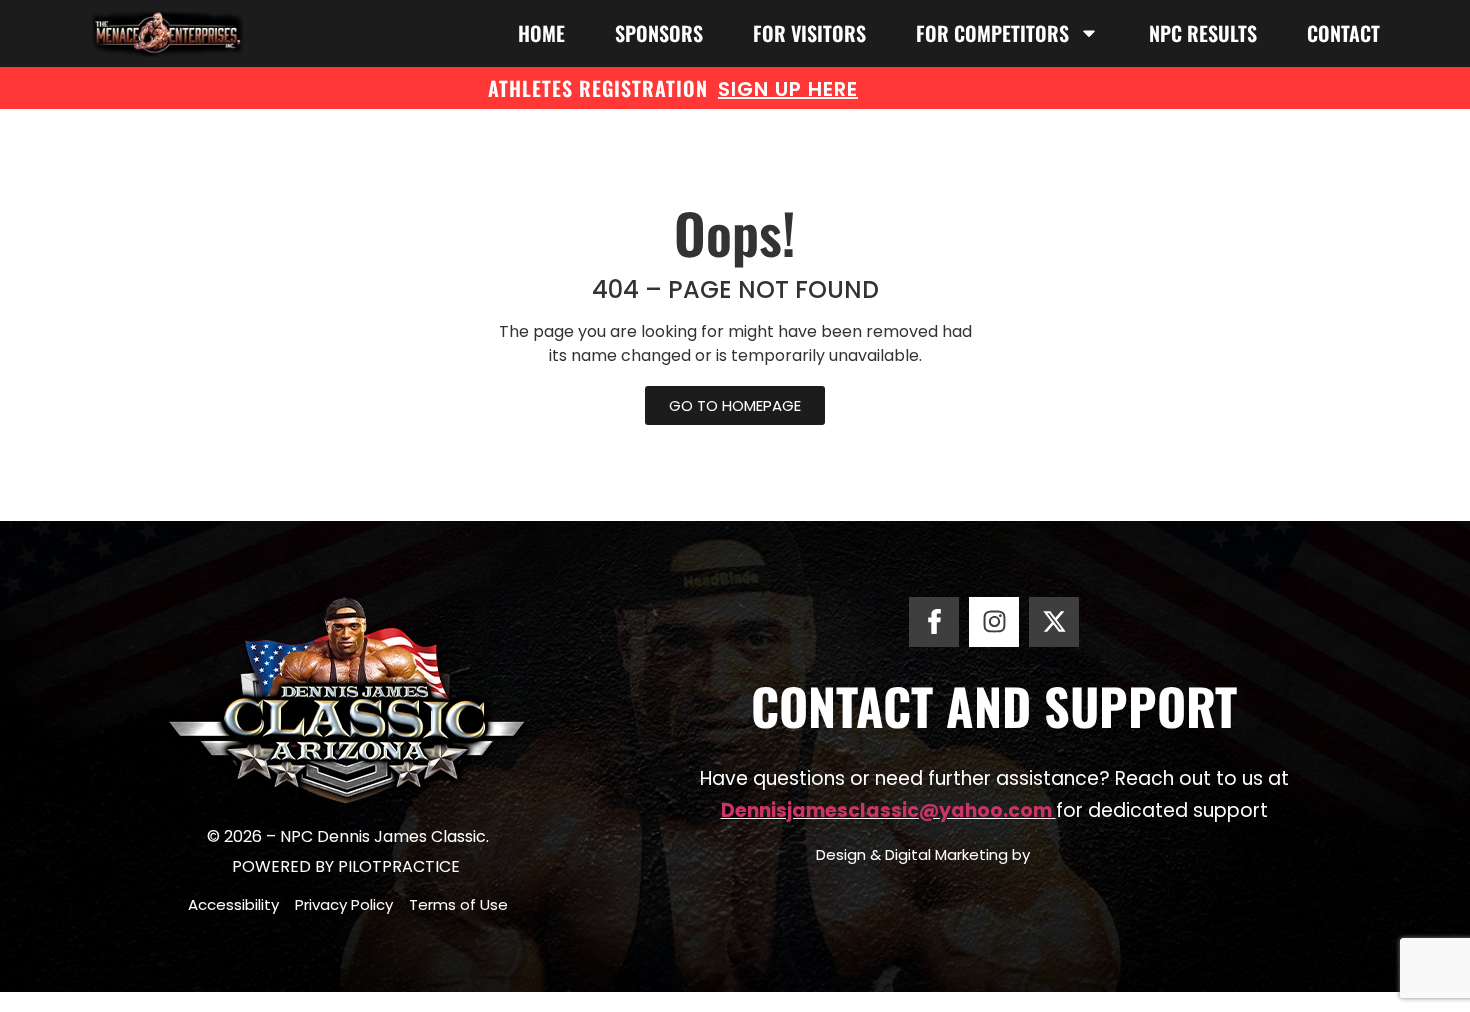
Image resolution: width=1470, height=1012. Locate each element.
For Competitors (992, 33)
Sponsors (659, 33)
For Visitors (809, 33)
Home (541, 33)
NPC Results (1203, 33)
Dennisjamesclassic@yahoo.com (886, 810)
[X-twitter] (1054, 622)
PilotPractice (401, 866)
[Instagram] (994, 622)
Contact (1343, 33)
